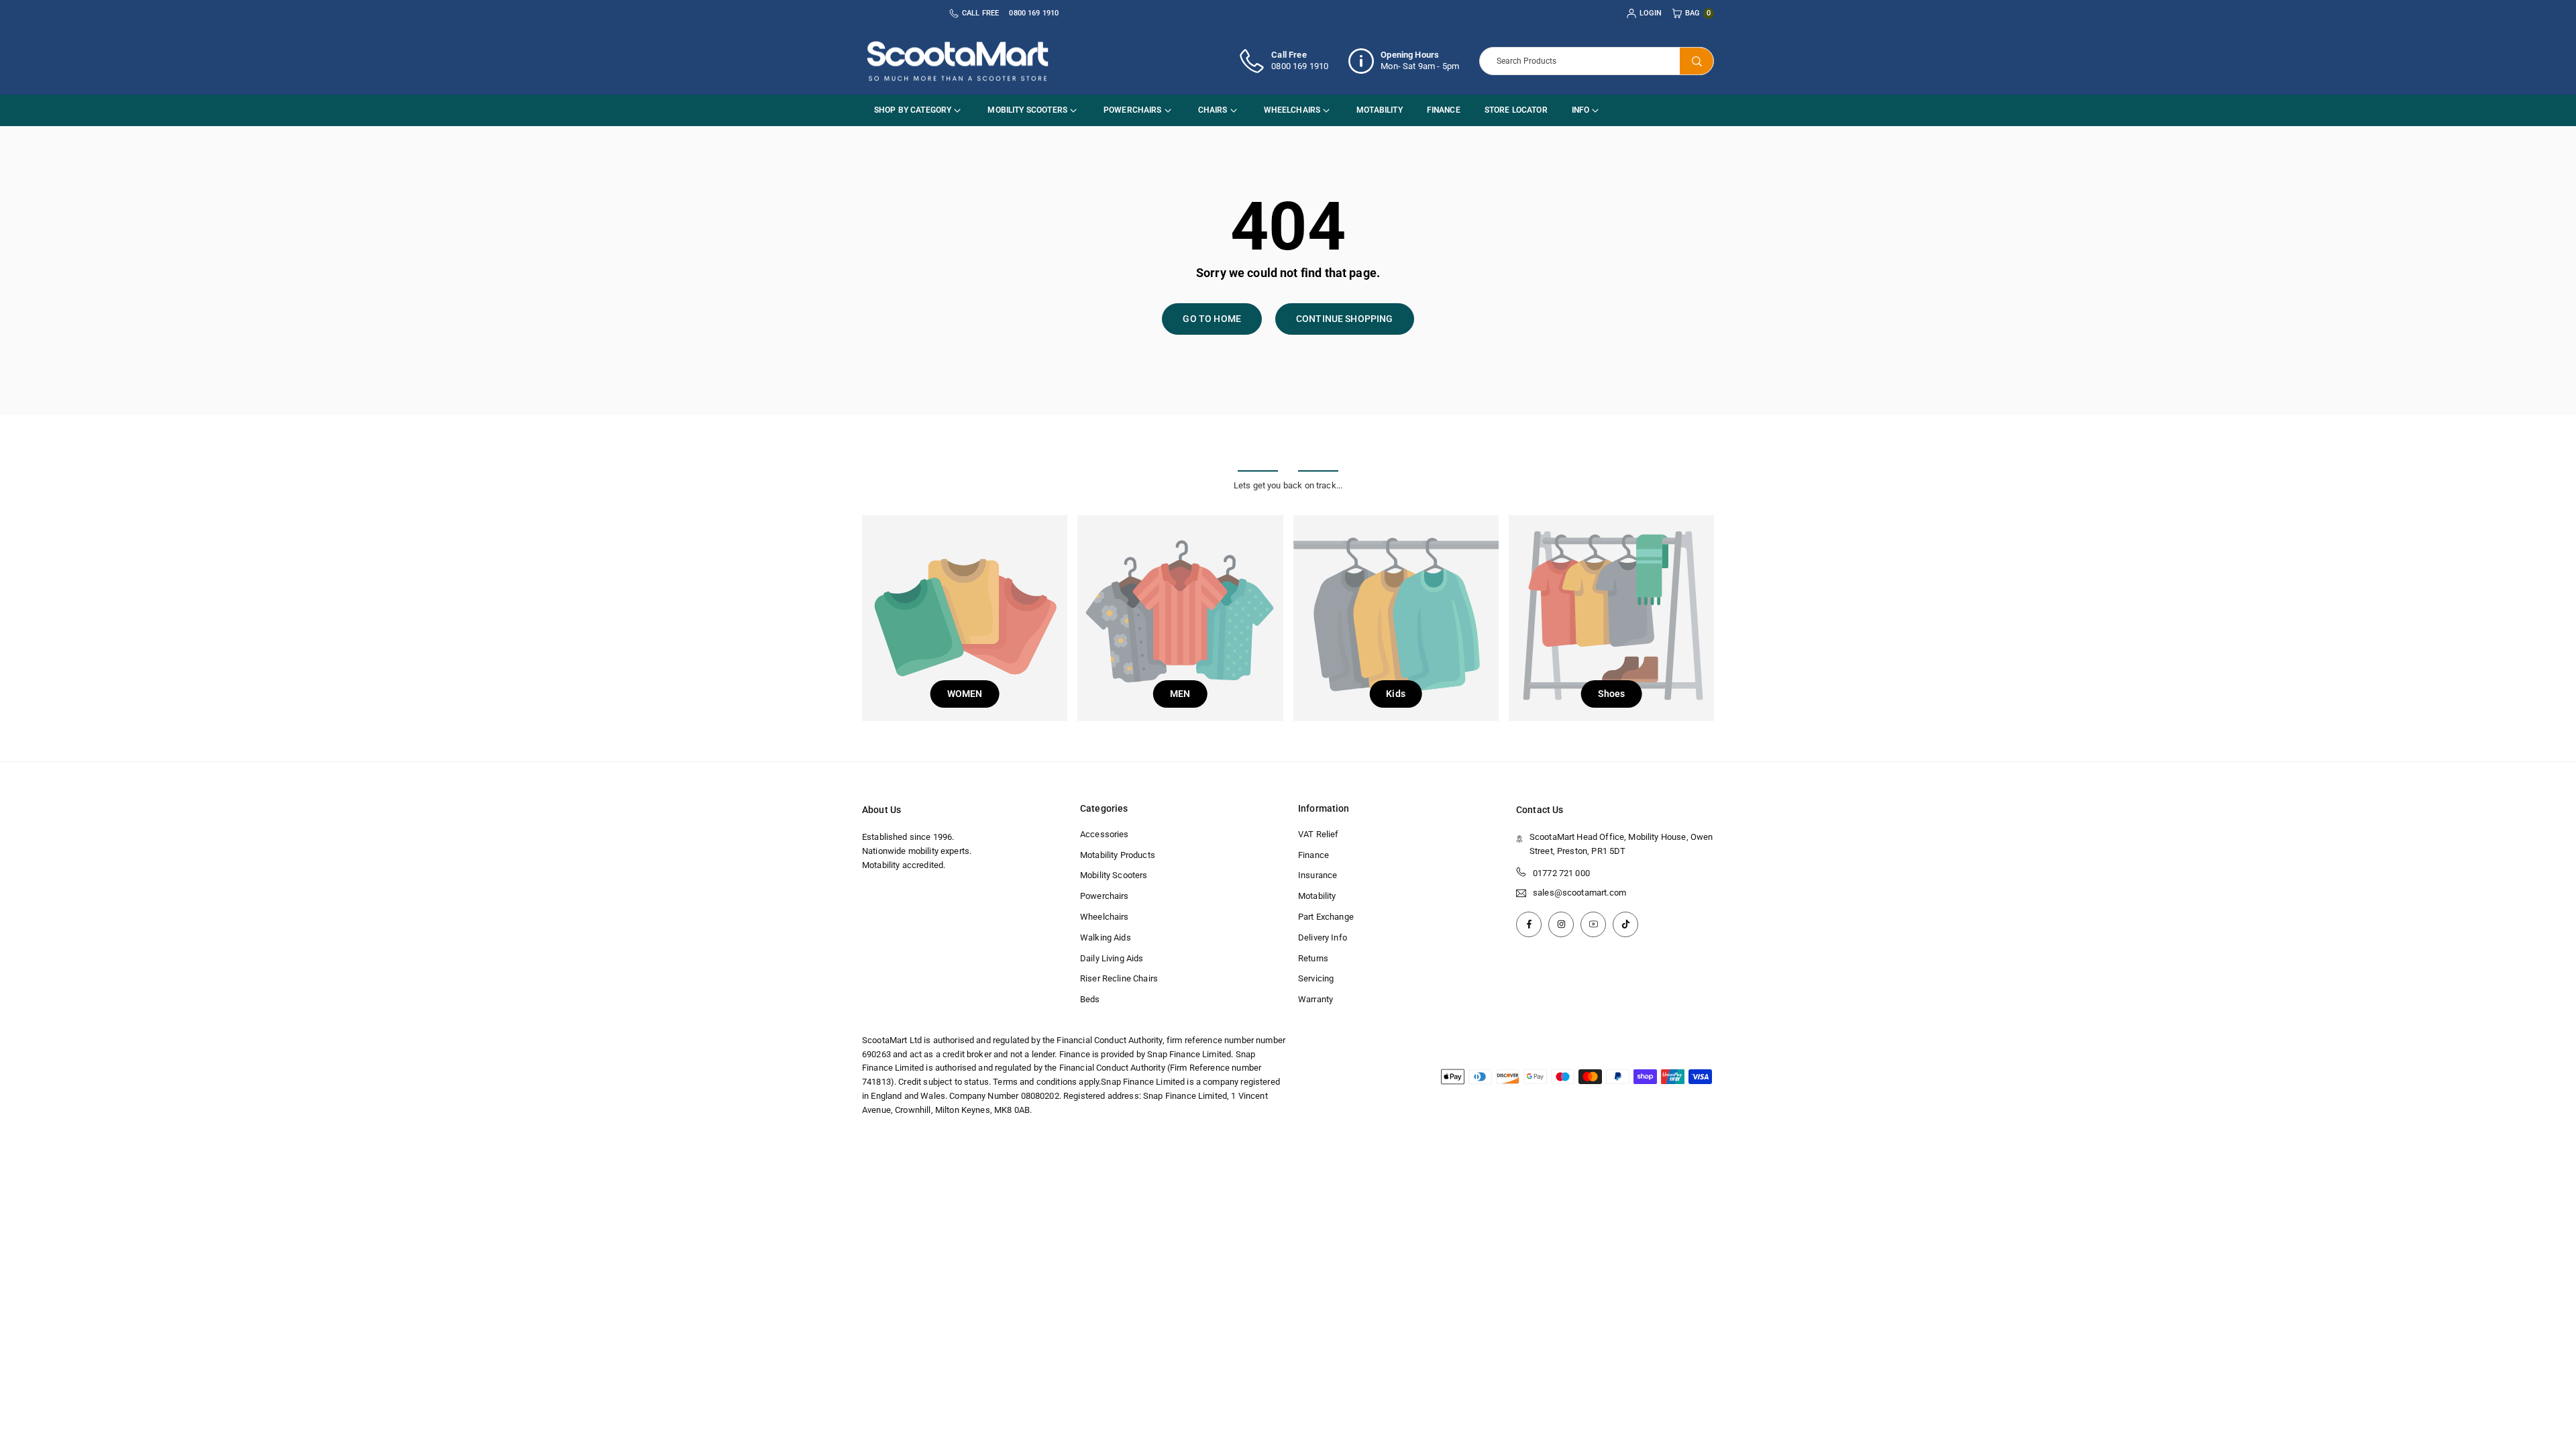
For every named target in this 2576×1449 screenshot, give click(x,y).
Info (1581, 110)
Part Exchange (1326, 917)
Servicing (1316, 978)
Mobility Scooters (1027, 110)
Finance (1444, 110)
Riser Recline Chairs (1119, 978)
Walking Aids (1106, 937)
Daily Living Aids (1112, 958)
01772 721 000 (1561, 873)
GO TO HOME (1212, 319)
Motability (1380, 110)
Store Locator (1516, 110)
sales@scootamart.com (1579, 893)
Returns (1313, 958)
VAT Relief (1319, 834)
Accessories (1105, 834)
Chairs (1213, 110)
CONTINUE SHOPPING (1345, 319)
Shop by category (913, 110)
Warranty (1316, 999)
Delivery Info (1323, 937)
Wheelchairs (1292, 110)
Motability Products (1118, 855)
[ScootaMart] (958, 60)
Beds (1090, 999)
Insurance (1318, 875)
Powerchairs (1133, 110)
